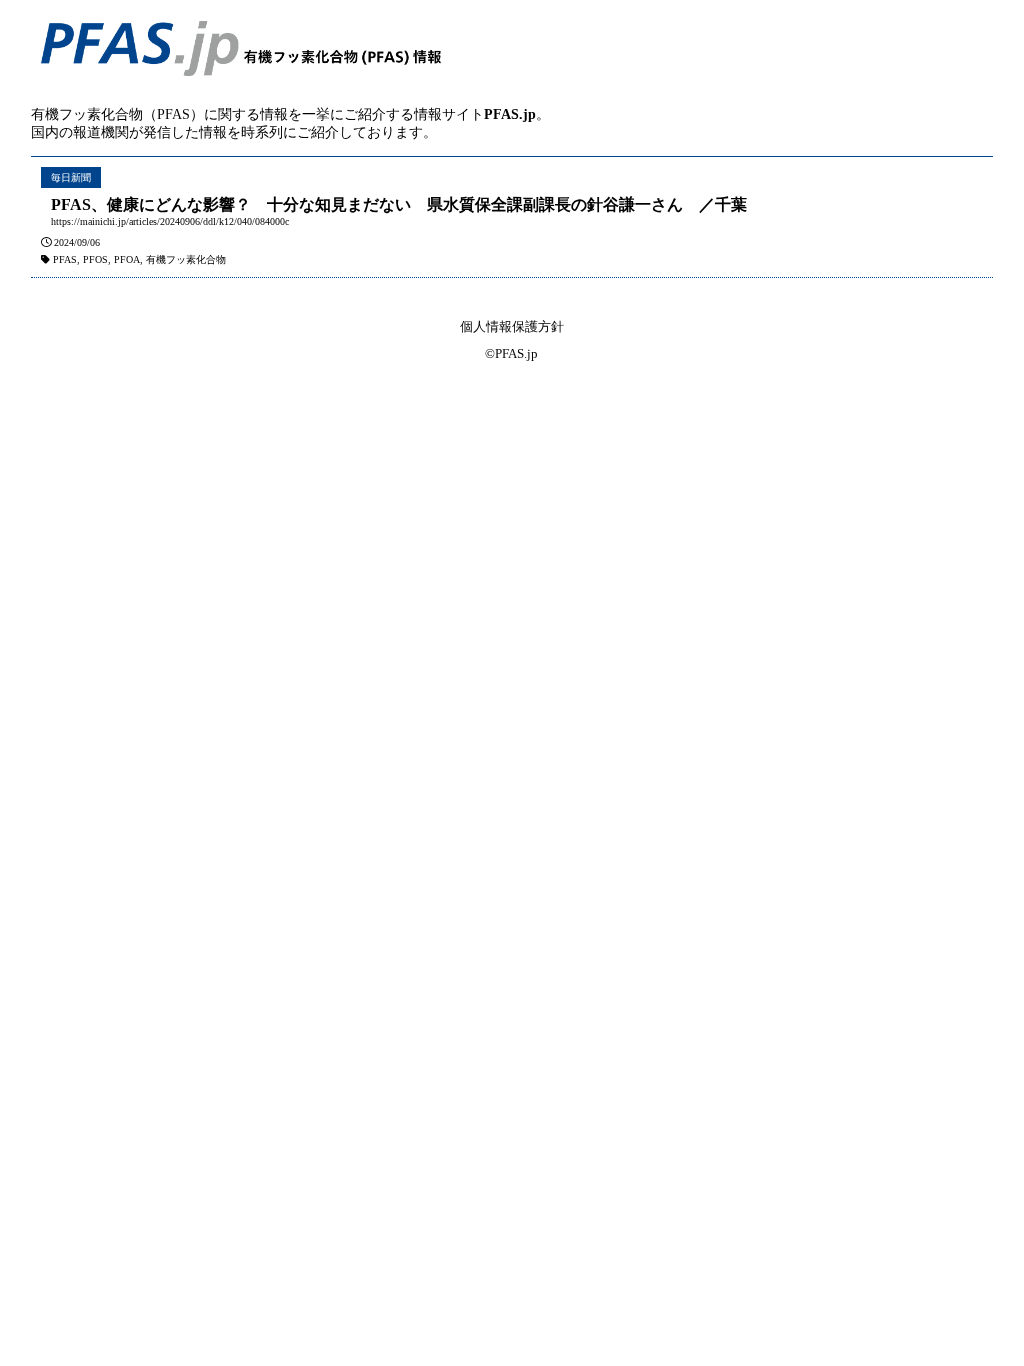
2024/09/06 (77, 242)
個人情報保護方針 (512, 326)
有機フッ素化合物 (186, 259)
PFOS (95, 259)
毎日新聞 (71, 177)
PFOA (127, 259)
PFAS (65, 259)
